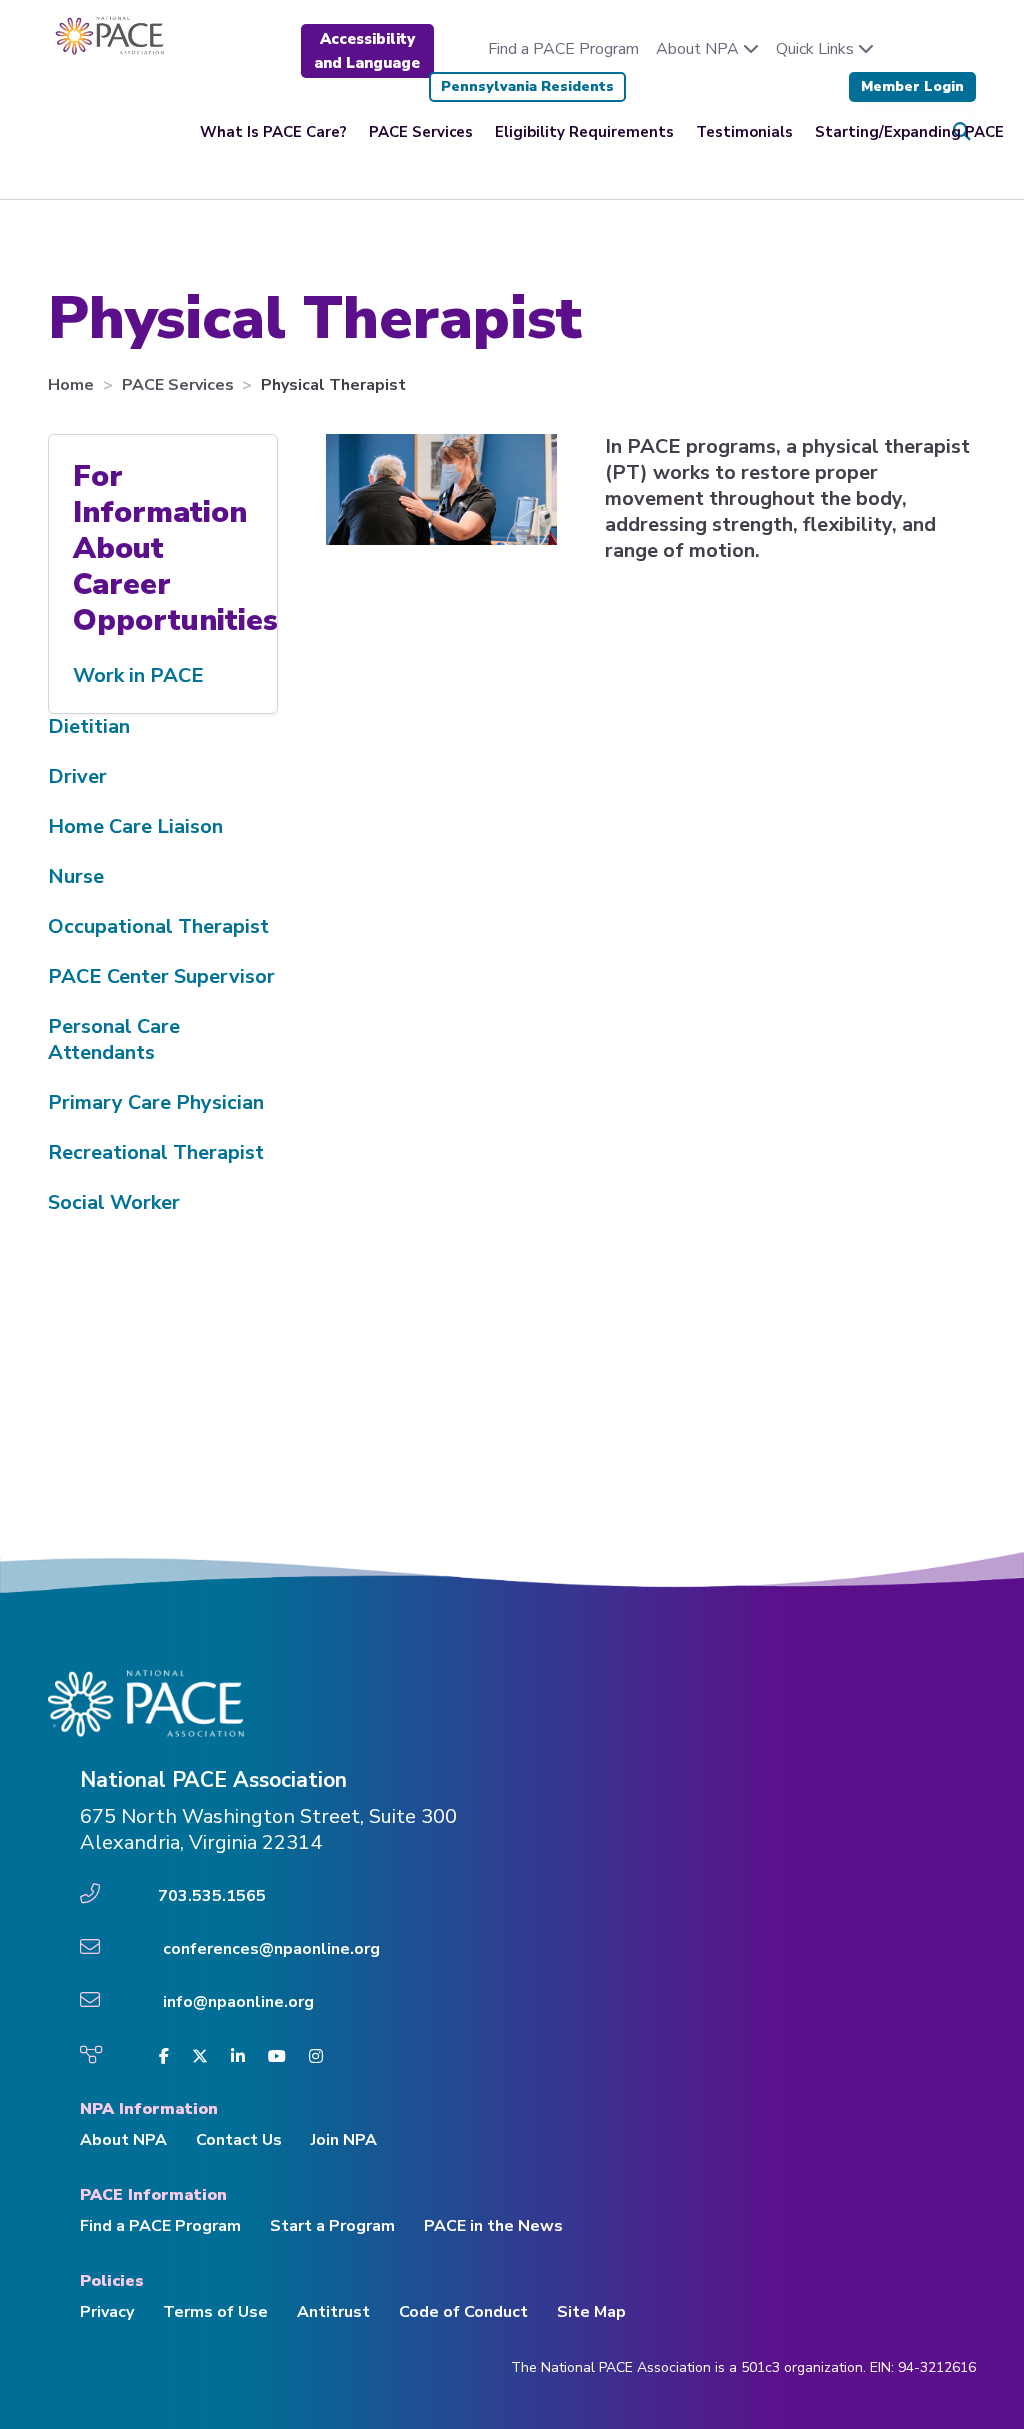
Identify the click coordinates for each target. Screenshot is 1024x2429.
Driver (77, 776)
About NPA (699, 49)
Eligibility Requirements (584, 132)
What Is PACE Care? (273, 132)
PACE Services (421, 132)
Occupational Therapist (158, 926)
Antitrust (333, 2312)
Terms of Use (215, 2312)
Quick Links (817, 49)
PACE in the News (493, 2226)
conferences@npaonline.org (271, 1949)
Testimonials (744, 132)
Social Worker (114, 1202)
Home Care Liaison (135, 826)
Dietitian (89, 726)
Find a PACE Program (563, 49)
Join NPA (344, 2140)
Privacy (107, 2312)
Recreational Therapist (156, 1152)
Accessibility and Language (367, 51)
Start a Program (332, 2226)
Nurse (76, 876)
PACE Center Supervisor (161, 976)
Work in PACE (138, 675)
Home (73, 385)
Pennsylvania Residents (527, 86)
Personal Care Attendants (114, 1039)
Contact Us (239, 2140)
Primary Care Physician (156, 1102)
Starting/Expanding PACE (909, 132)
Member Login (912, 86)
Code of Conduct (463, 2312)
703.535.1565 (212, 1896)
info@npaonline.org (238, 2002)
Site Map (591, 2312)
